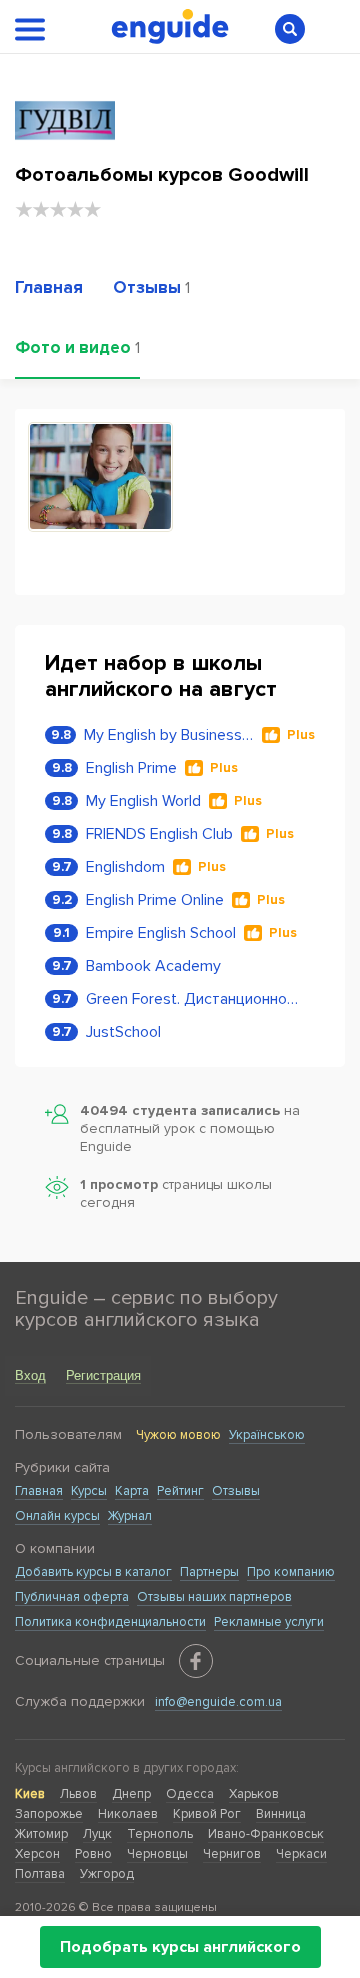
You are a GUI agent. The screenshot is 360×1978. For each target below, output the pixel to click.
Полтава (40, 1874)
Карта (132, 1491)
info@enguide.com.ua (218, 1702)
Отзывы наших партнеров (214, 1597)
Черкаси (301, 1854)
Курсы (89, 1491)
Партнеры (209, 1572)
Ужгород (107, 1874)
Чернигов (232, 1854)
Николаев (128, 1814)
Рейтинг (180, 1491)
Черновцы (157, 1854)
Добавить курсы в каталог (93, 1572)
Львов (78, 1794)
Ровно (93, 1854)
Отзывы (236, 1491)
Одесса (190, 1794)
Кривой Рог (207, 1814)
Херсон (37, 1854)
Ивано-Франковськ (266, 1834)
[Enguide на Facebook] (196, 1661)
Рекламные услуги (269, 1622)
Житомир (41, 1834)
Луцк (97, 1834)
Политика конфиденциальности (110, 1622)
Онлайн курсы (57, 1516)
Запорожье (49, 1814)
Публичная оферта (72, 1597)
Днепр (131, 1794)
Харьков (254, 1794)
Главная (39, 1491)
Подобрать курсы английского (180, 1947)
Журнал (130, 1516)
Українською (267, 1435)
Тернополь (160, 1834)
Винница (281, 1814)
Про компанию (291, 1572)
